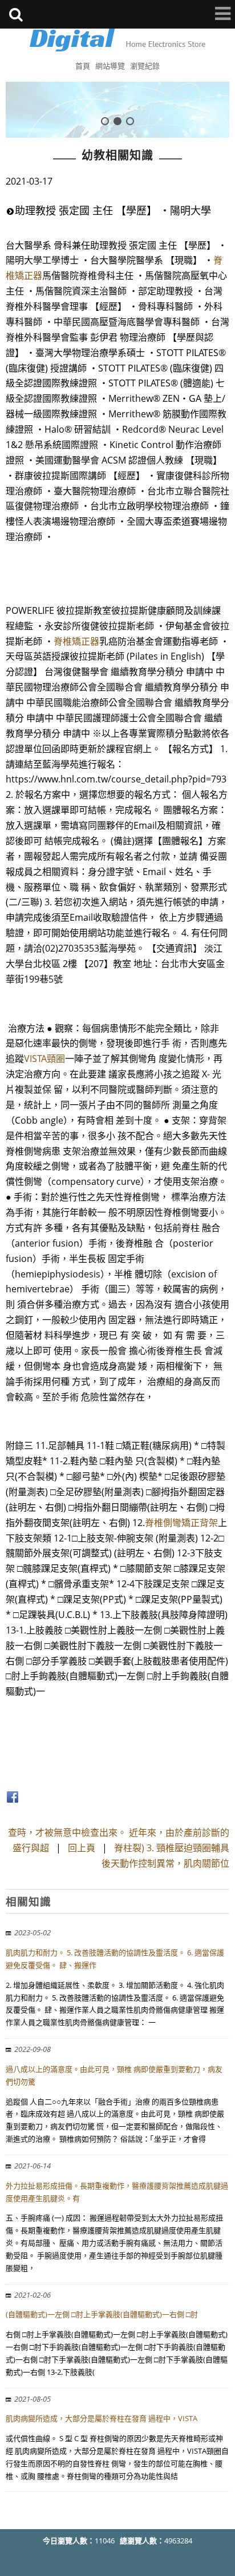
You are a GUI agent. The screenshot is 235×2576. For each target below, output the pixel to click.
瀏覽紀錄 (145, 66)
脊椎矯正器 (76, 641)
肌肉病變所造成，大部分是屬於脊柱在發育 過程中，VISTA (102, 2418)
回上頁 (82, 1848)
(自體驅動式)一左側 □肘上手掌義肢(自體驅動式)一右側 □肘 (102, 2314)
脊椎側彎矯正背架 (181, 1523)
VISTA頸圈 (44, 1059)
